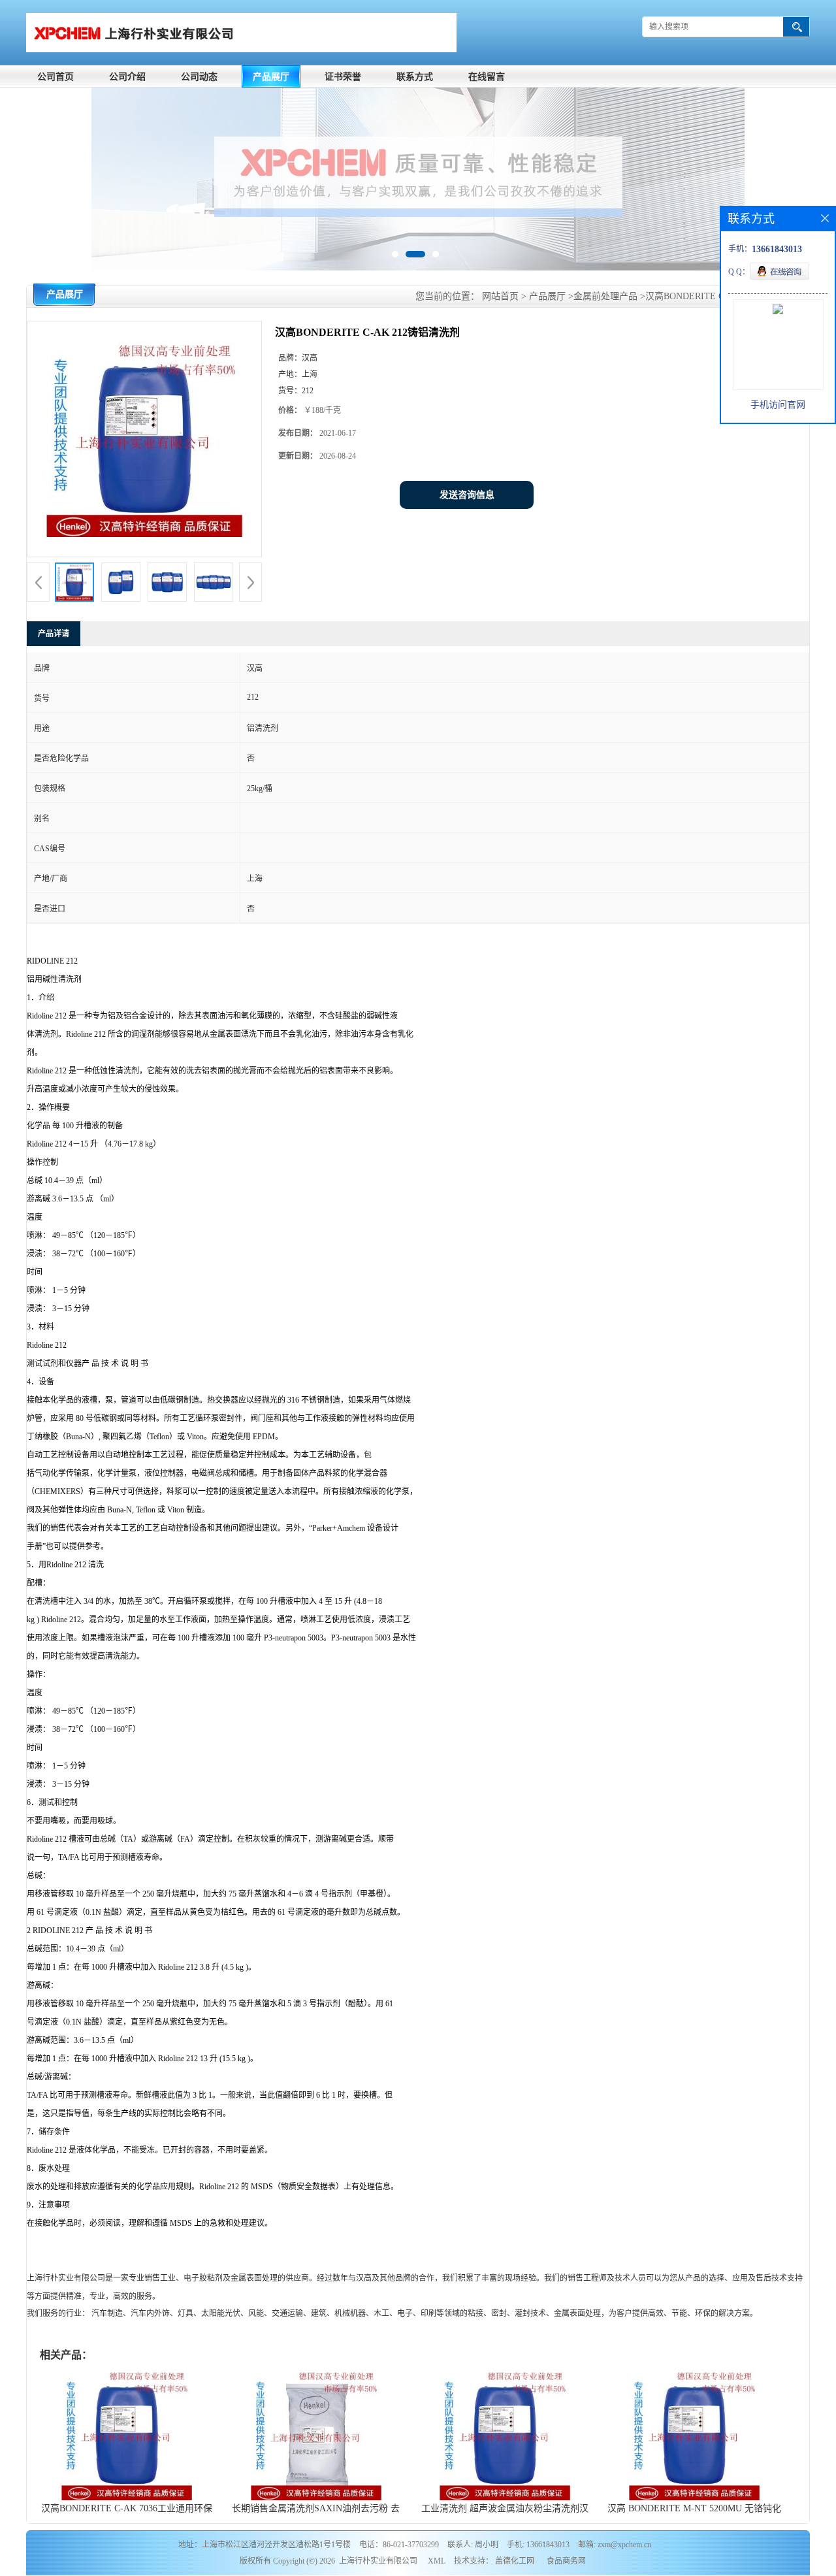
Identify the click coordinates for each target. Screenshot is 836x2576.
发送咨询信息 (467, 495)
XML (437, 2561)
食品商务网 (566, 2561)
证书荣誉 (343, 77)
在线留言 (487, 77)
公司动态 (199, 77)
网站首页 (500, 296)
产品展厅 (271, 77)
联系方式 (415, 77)
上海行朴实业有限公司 (378, 2561)
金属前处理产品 (605, 296)
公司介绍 (127, 77)
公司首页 (56, 77)
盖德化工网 (515, 2561)
